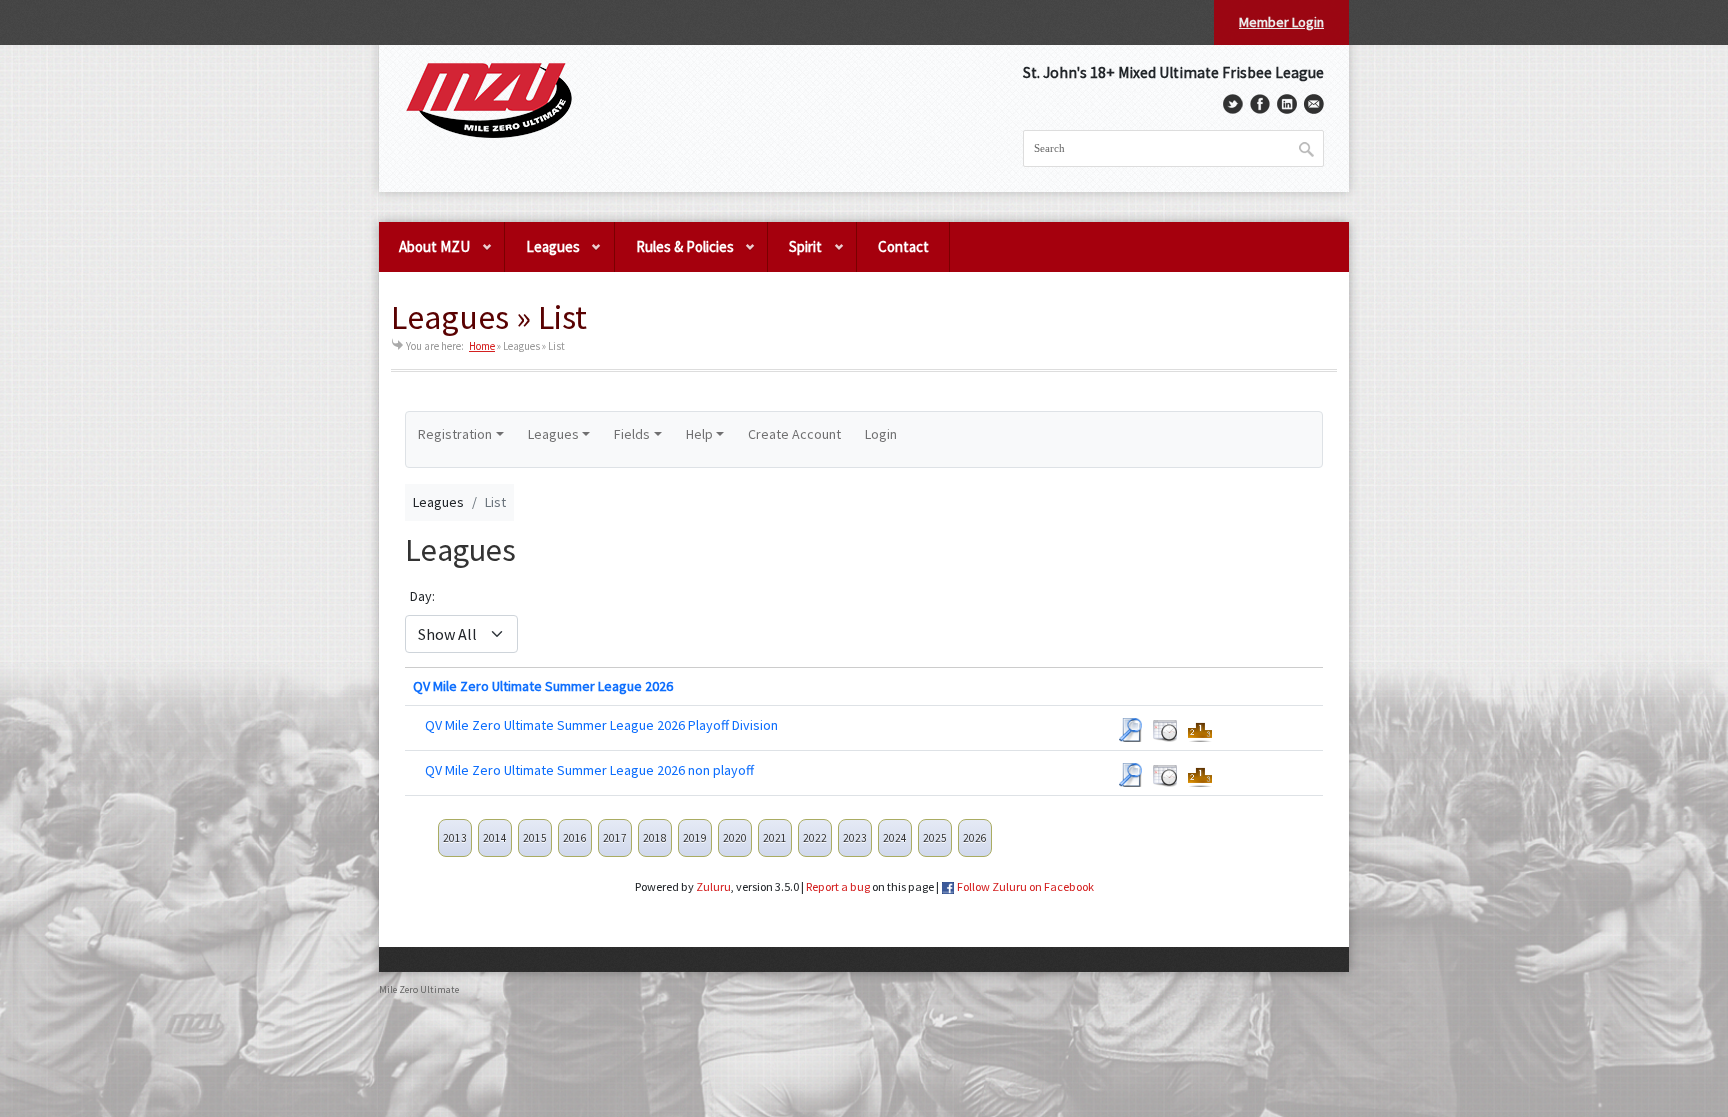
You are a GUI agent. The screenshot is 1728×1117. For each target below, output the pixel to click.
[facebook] (1260, 104)
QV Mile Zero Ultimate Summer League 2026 (543, 686)
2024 (895, 838)
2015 (535, 838)
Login (881, 434)
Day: (422, 596)
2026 (975, 838)
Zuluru (713, 886)
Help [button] (699, 434)
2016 (575, 838)
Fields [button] (632, 434)
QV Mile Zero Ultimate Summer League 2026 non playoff (589, 770)
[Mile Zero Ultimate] (489, 101)
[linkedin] (1287, 104)
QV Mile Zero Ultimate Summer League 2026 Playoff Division (601, 725)
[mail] (1314, 104)
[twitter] (1233, 104)
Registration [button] (455, 434)
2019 (695, 838)
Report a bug (838, 886)
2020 (735, 838)
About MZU (424, 254)
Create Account (794, 434)
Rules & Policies (674, 254)
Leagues (542, 254)
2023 (855, 838)
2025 (935, 838)
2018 (655, 838)
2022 (815, 838)
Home (482, 346)
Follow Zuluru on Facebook (1025, 886)
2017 (615, 838)
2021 (775, 838)
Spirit (795, 254)
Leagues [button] (553, 434)
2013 (455, 838)
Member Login (1281, 22)
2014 (495, 838)
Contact (903, 246)
